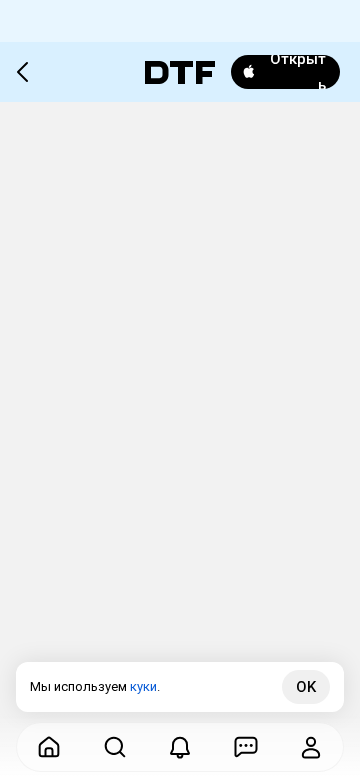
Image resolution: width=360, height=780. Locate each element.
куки (143, 686)
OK (306, 687)
